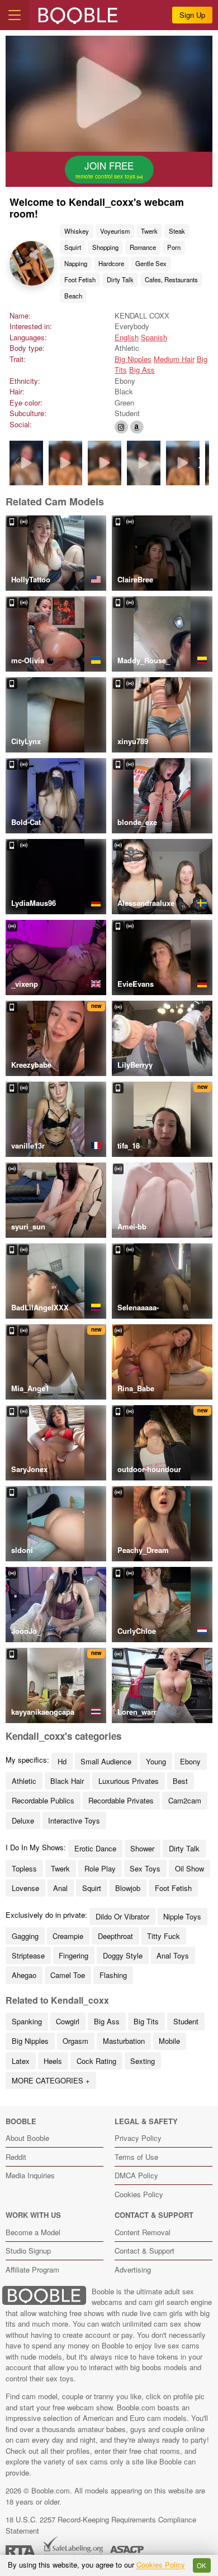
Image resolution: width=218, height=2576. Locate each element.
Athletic (24, 1781)
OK (202, 2565)
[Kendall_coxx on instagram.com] (121, 427)
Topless (24, 1868)
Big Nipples (133, 359)
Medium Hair (174, 359)
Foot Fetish (80, 279)
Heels (53, 2061)
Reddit (16, 2157)
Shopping (105, 247)
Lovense (25, 1888)
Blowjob (128, 1888)
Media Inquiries (30, 2175)
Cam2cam (185, 1800)
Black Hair (67, 1781)
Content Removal (143, 2232)
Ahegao (24, 1975)
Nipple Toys (182, 1916)
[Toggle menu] (15, 15)
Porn (174, 247)
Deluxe (23, 1820)
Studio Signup (28, 2251)
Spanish (154, 337)
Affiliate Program (32, 2269)
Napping (76, 263)
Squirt (73, 247)
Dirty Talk (120, 279)
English (127, 337)
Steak (177, 231)
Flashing (113, 1975)
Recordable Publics (43, 1800)
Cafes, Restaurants (171, 279)
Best (180, 1781)
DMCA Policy (136, 2175)
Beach (73, 296)
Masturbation (124, 2041)
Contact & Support (144, 2251)
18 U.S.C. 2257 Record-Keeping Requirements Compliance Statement (101, 2525)
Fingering (74, 1955)
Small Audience (106, 1761)
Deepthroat (115, 1936)
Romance (143, 247)
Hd (62, 1761)
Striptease (28, 1955)
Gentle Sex (151, 263)
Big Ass (142, 370)
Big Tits (146, 2021)
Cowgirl (68, 2021)
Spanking (27, 2021)
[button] (202, 463)
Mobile (169, 2041)
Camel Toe (68, 1975)
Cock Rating (96, 2061)
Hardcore (111, 263)
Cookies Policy (139, 2194)
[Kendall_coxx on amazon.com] (137, 427)
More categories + (51, 2080)
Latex (21, 2061)
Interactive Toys (74, 1820)
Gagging (25, 1936)
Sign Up (192, 15)
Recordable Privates (121, 1800)
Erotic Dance (95, 1848)
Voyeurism (115, 231)
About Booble (27, 2138)
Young (156, 1761)
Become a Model (33, 2232)
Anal (60, 1888)
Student (186, 2021)
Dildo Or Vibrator (122, 1916)
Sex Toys (145, 1868)
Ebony (190, 1761)
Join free (106, 170)
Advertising (133, 2269)
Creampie (68, 1936)
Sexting (143, 2061)
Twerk (149, 231)
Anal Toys (173, 1955)
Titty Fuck (163, 1936)
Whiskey (77, 231)
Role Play (100, 1868)
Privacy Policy (138, 2138)
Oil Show (189, 1868)
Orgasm (75, 2041)
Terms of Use (136, 2157)
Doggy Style (123, 1955)
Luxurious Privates (129, 1781)
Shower (142, 1848)
